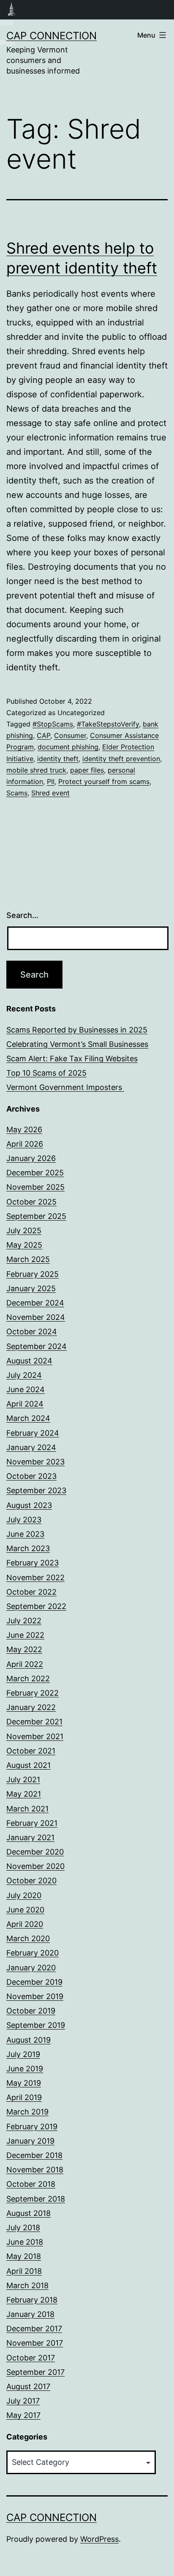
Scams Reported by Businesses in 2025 (77, 1030)
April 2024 (25, 1404)
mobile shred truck (36, 770)
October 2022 (31, 1592)
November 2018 (35, 2170)
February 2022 (33, 1693)
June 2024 (26, 1389)
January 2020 (31, 1968)
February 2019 (32, 2127)
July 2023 (24, 1520)
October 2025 (31, 1202)
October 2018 (31, 2184)
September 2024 (37, 1346)
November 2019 (35, 1996)
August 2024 (29, 1361)
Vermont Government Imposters (65, 1087)
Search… (22, 915)
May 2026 (24, 1130)
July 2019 (23, 2054)
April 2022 (25, 1664)
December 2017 (34, 2329)
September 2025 (36, 1216)
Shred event (50, 793)
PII (51, 781)
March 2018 (27, 2285)
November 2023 (35, 1462)
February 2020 (33, 1953)
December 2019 (34, 1982)
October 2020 (31, 1881)
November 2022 (35, 1578)
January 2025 (31, 1288)
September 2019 (36, 2025)
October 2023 (31, 1476)
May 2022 (24, 1649)
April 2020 (25, 1924)
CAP (43, 735)
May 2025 (24, 1245)
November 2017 (35, 2343)
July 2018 (23, 2228)
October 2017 (31, 2358)
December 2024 (35, 1303)
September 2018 (36, 2199)
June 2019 (25, 2069)
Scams (17, 793)
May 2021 (24, 1794)
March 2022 (28, 1679)
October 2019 (31, 2011)
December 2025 (35, 1173)
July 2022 (24, 1621)
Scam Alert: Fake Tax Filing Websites (72, 1059)
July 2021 (23, 1780)
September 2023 (36, 1490)
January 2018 (30, 2314)
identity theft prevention (121, 759)
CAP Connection (52, 36)
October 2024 (32, 1332)
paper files (87, 770)
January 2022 (31, 1707)
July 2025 (24, 1231)
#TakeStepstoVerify (108, 724)
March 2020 (28, 1938)
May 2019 (24, 2083)
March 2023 (28, 1548)
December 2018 (34, 2155)
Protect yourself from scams (104, 781)
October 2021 (31, 1751)
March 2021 (27, 1809)
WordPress (99, 2539)
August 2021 (29, 1765)
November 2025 (35, 1187)
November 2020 (35, 1866)
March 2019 (27, 2112)
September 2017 (35, 2372)
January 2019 (30, 2141)
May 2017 (23, 2415)
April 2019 (24, 2097)
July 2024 (24, 1375)
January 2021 (30, 1837)
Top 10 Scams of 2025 (46, 1073)
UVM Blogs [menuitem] (12, 10)
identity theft (58, 759)
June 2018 (25, 2242)
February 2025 (33, 1274)
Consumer (70, 735)
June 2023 (25, 1534)
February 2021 (32, 1823)
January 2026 (31, 1158)
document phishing (68, 747)
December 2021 (34, 1722)
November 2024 (36, 1317)
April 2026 (25, 1144)
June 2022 (25, 1635)
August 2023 (29, 1505)
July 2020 (24, 1895)
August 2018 (29, 2213)
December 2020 (35, 1852)
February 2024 (33, 1433)
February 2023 (33, 1563)
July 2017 (23, 2401)
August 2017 (28, 2386)
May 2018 (24, 2256)
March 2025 (28, 1259)
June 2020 (25, 1910)
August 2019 (29, 2040)
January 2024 (31, 1447)
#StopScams (53, 724)
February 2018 (32, 2300)
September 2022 (36, 1606)
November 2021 (35, 1736)
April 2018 (24, 2271)
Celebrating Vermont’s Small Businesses (77, 1044)
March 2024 (28, 1418)
